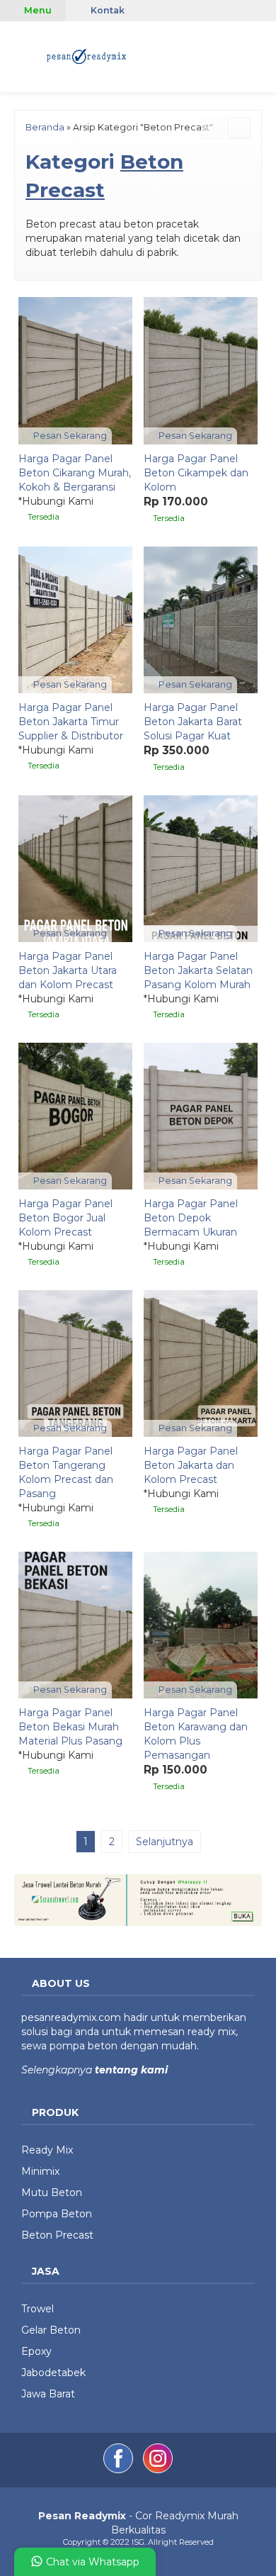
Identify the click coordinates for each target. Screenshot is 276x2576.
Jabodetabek (53, 2373)
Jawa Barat (48, 2394)
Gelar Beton (51, 2330)
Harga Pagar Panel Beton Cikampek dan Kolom (196, 473)
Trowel (38, 2309)
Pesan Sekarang (69, 436)
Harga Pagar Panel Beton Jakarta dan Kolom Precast (191, 1465)
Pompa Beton (57, 2214)
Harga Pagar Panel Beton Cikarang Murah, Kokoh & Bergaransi (75, 473)
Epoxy (36, 2351)
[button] (17, 55)
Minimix (40, 2171)
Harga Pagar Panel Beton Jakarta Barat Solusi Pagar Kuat (193, 722)
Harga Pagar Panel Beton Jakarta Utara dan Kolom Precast (68, 970)
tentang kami (130, 2070)
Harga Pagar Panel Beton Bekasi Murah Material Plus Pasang (70, 1727)
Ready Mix (47, 2150)
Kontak (107, 10)
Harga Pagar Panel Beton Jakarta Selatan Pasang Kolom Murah (198, 970)
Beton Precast (57, 2235)
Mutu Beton (52, 2193)
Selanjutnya (165, 1842)
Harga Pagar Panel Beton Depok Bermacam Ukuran (191, 1218)
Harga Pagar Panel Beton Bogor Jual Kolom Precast (65, 1218)
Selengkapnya (57, 2070)
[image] (87, 55)
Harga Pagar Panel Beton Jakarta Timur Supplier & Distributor (71, 722)
